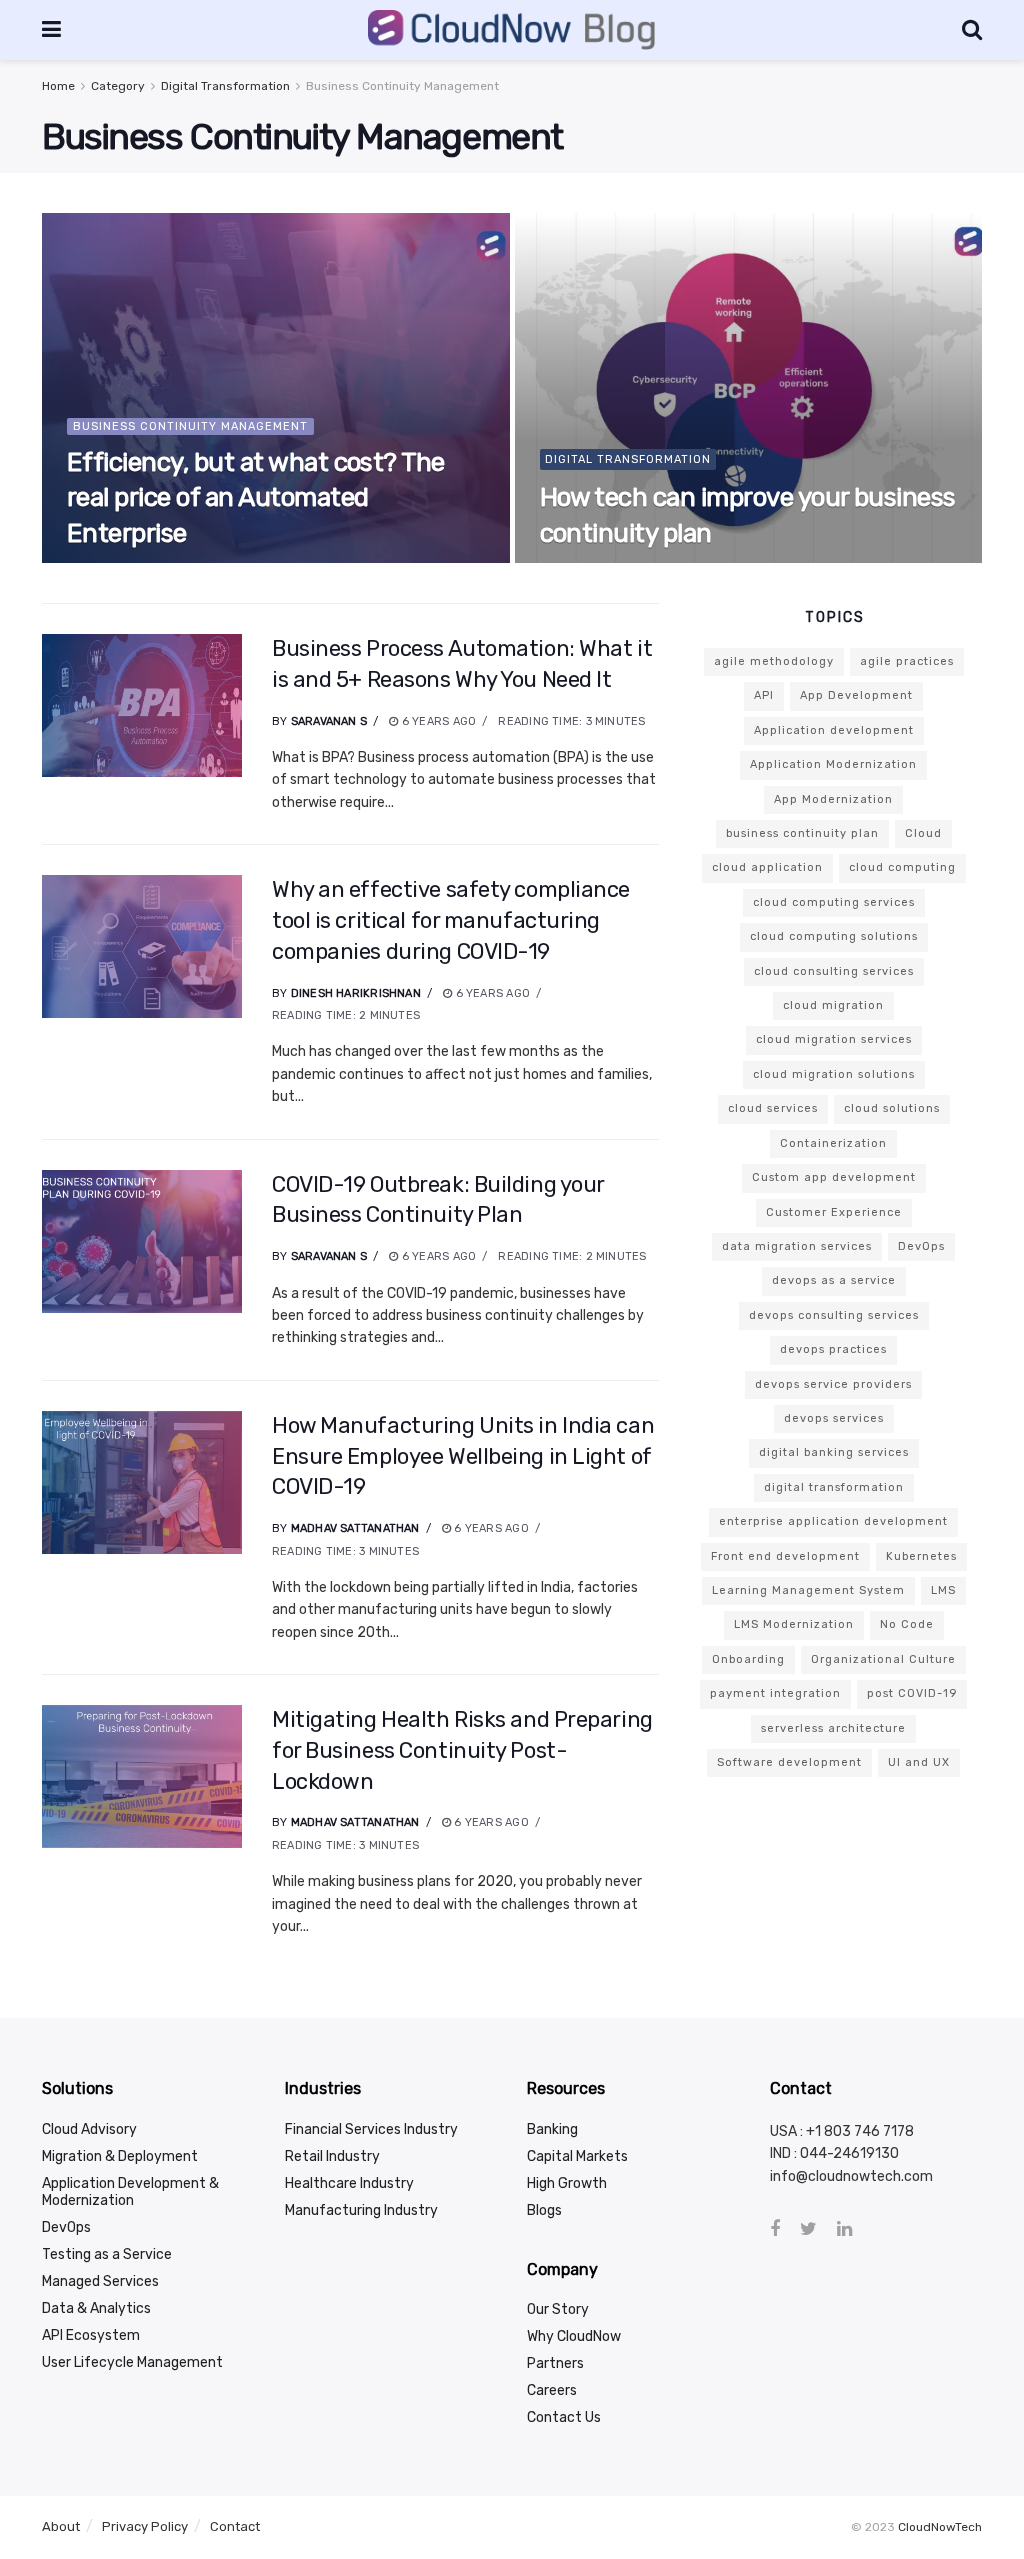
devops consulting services (834, 1315)
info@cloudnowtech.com (851, 2176)
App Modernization (833, 799)
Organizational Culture (883, 1659)
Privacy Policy (145, 2526)
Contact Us (564, 2417)
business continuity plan (802, 833)
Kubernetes (921, 1556)
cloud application (767, 867)
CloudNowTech (940, 2527)
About (61, 2526)
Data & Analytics (96, 2308)
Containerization (833, 1143)
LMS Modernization (794, 1624)
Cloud (923, 833)
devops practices (833, 1349)
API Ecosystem (91, 2335)
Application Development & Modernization (130, 2192)
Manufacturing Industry (361, 2210)
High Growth (567, 2183)
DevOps (921, 1246)
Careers (552, 2390)
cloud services (773, 1108)
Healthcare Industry (349, 2183)
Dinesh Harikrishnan (356, 993)
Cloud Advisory (89, 2129)
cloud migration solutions (834, 1074)
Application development (834, 730)
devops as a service (834, 1280)
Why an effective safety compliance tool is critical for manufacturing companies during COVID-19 (451, 920)
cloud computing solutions (834, 936)
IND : (785, 2153)
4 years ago (115, 561)
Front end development (785, 1556)
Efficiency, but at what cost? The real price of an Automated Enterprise (256, 497)
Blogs (544, 2210)
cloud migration (833, 1005)
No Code (907, 1624)
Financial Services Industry (371, 2129)
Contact (235, 2526)
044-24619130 (849, 2153)
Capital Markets (577, 2156)
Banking (552, 2129)
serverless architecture (833, 1728)
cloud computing (902, 867)
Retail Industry (332, 2156)
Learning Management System (808, 1590)
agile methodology (774, 661)
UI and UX (919, 1762)
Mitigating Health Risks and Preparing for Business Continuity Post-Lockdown (462, 1750)
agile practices (907, 661)
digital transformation (834, 1487)
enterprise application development (833, 1521)
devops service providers (833, 1384)
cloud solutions (892, 1108)
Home (58, 86)
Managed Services (100, 2281)
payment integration (775, 1693)
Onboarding (748, 1659)
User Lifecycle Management (132, 2362)
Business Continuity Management (402, 86)
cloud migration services (834, 1039)
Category (118, 86)
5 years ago (587, 561)
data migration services (797, 1246)
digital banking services (834, 1452)
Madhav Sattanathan (355, 1528)
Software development (789, 1762)
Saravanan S (329, 721)
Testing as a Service (107, 2254)
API (764, 695)
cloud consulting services (834, 971)
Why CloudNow (574, 2336)
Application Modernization (833, 764)
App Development (856, 695)
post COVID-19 (912, 1693)
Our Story (558, 2309)
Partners (555, 2363)
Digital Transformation (225, 86)
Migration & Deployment (120, 2156)
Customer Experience (834, 1212)
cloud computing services (834, 902)
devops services (834, 1418)
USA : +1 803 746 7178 (842, 2131)
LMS (943, 1590)
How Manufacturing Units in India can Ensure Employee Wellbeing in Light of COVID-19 (463, 1456)
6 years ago (437, 721)
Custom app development (834, 1177)
